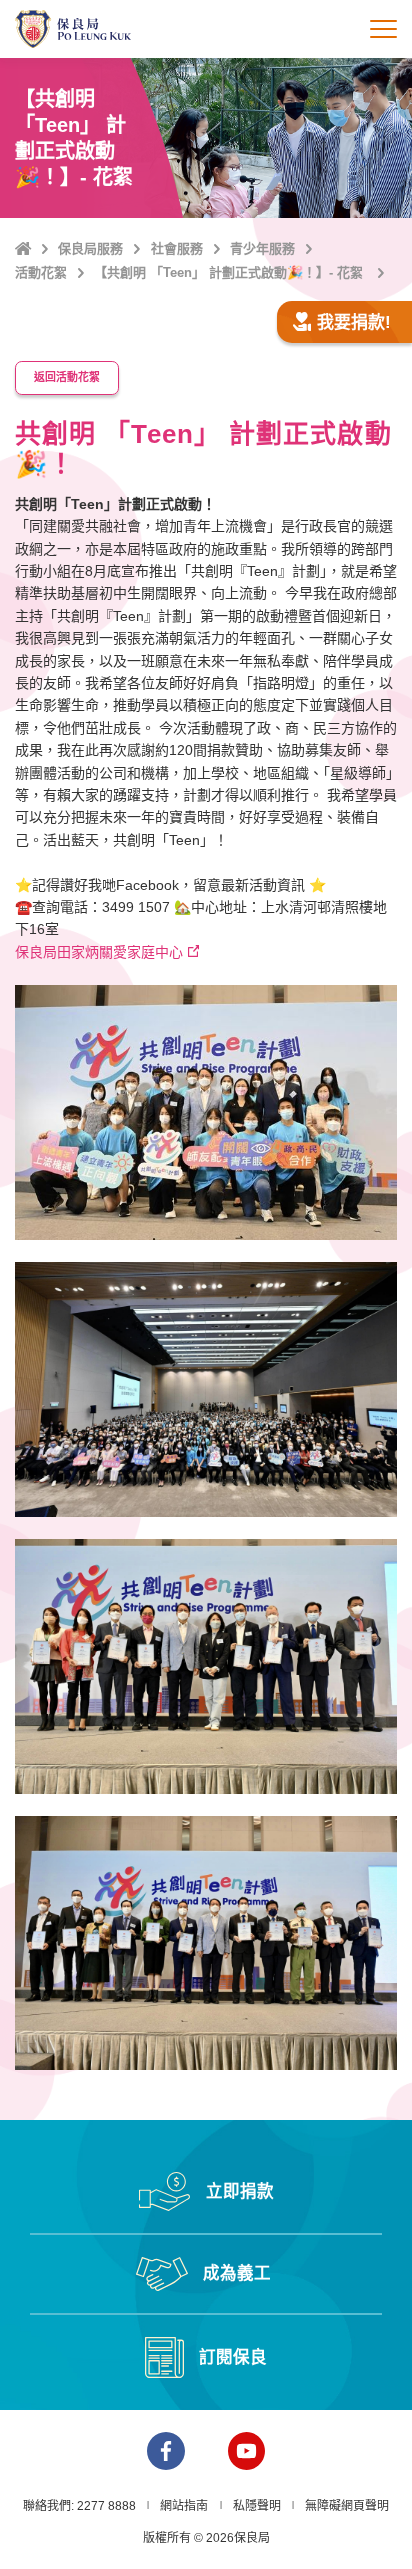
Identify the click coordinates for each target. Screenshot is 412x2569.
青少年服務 (262, 248)
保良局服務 (90, 248)
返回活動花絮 (67, 377)
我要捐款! (354, 322)
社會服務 (177, 248)
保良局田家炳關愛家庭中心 (99, 952)
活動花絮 (41, 272)
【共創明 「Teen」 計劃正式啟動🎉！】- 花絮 (230, 272)
